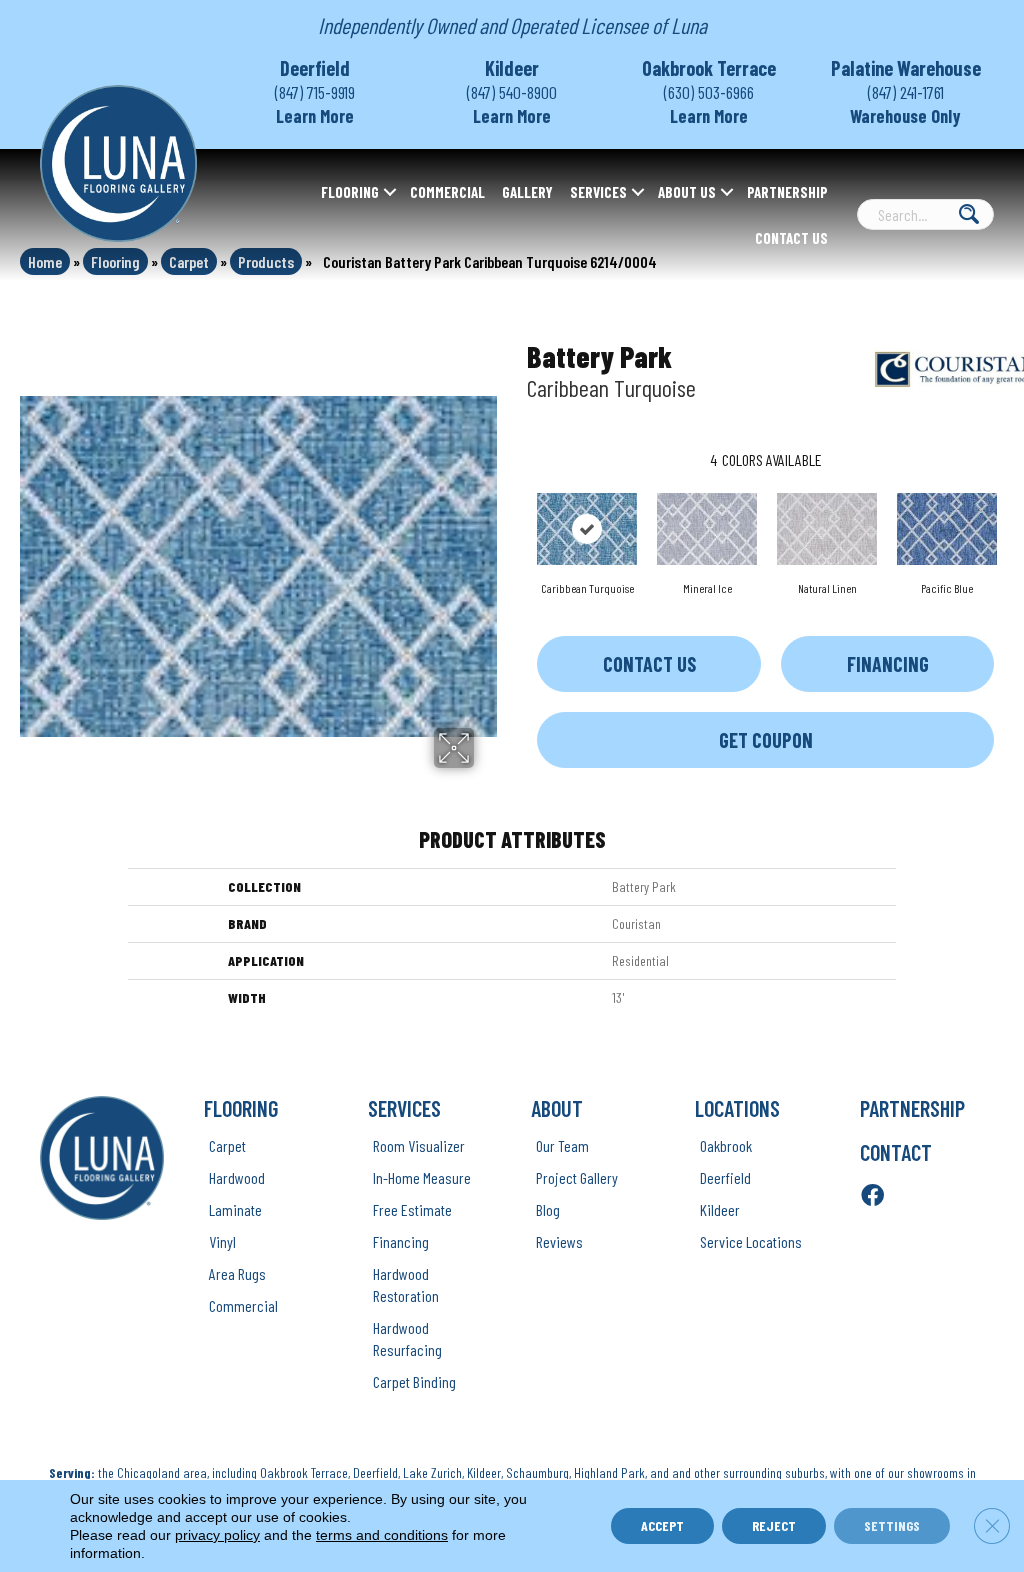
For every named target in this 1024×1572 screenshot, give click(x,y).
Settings (892, 1525)
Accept (662, 1525)
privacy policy (217, 1535)
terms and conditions (382, 1535)
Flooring (350, 192)
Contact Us (791, 238)
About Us (687, 192)
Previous (517, 509)
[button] (390, 192)
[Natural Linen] (827, 529)
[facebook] (872, 1196)
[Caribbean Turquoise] (587, 529)
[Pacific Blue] (947, 529)
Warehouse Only (905, 116)
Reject (774, 1525)
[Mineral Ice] (707, 529)
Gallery (527, 192)
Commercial (447, 192)
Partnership (787, 192)
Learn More (315, 116)
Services (598, 192)
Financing (888, 664)
